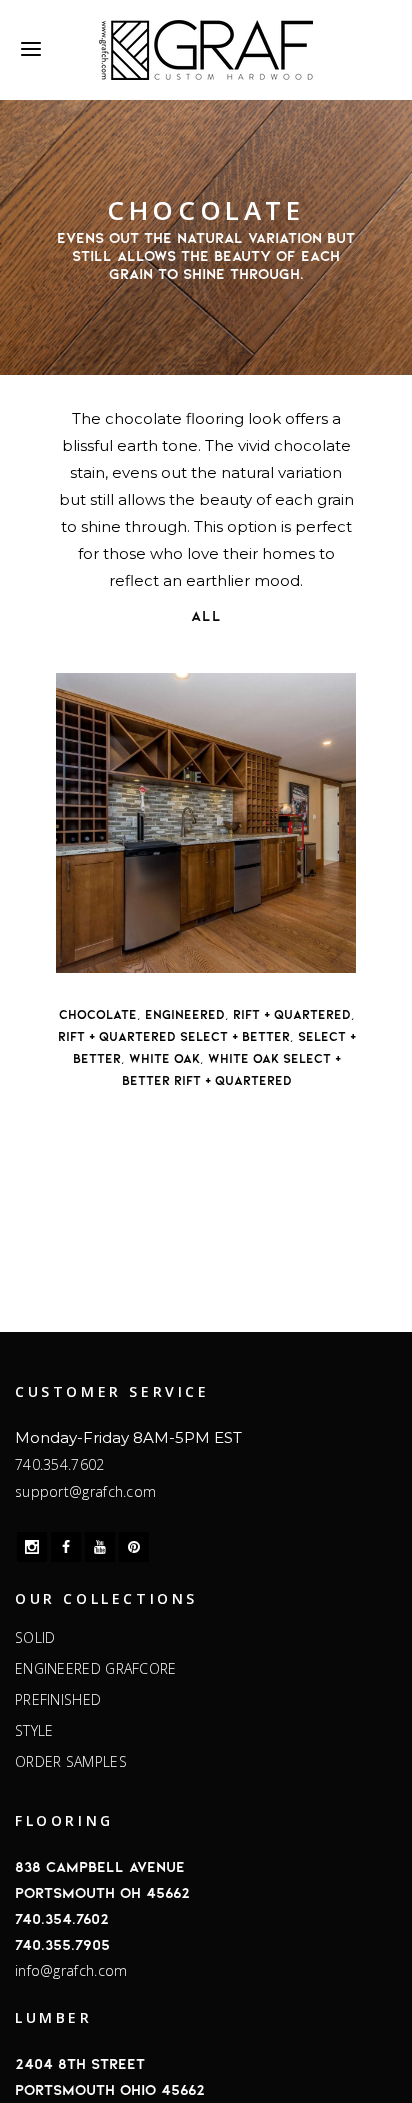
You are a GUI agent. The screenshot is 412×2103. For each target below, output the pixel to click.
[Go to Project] (116, 953)
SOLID (35, 1638)
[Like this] (76, 953)
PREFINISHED (58, 1700)
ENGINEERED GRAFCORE (96, 1669)
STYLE (34, 1731)
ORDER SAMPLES (71, 1762)
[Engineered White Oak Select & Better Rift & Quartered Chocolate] (206, 823)
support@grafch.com (85, 1491)
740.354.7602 (60, 1464)
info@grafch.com (71, 1970)
